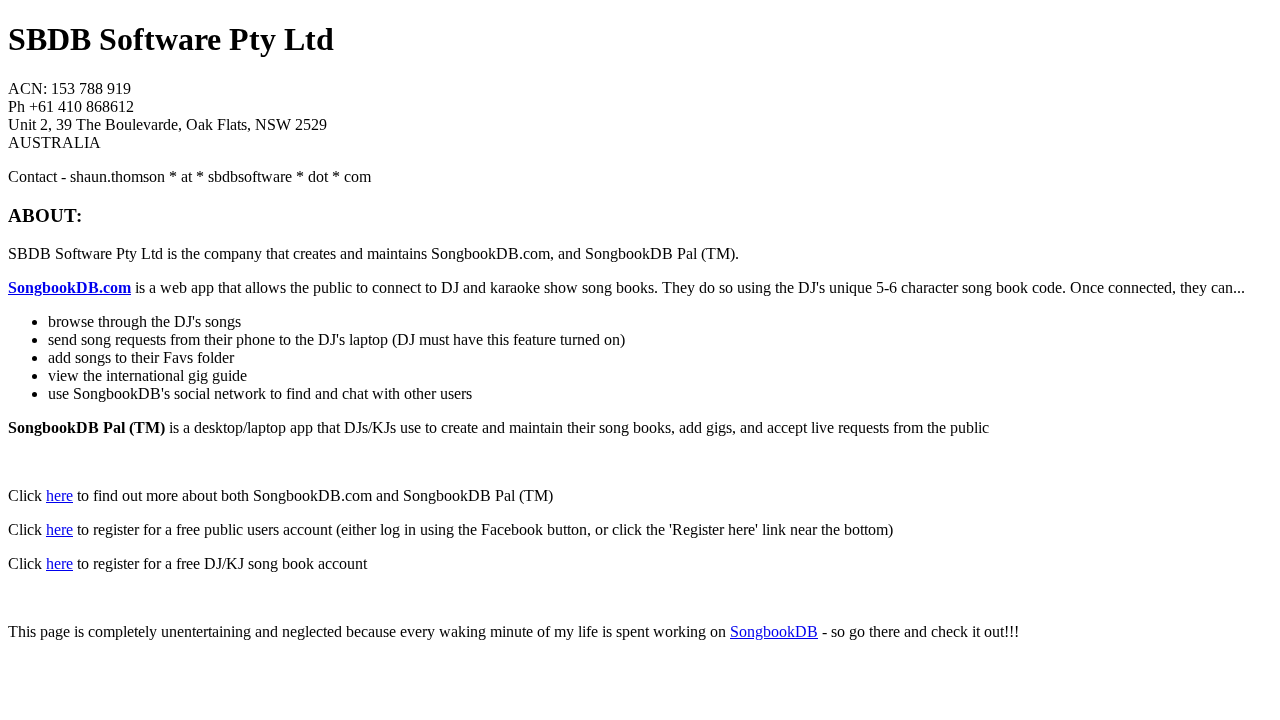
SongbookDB (774, 631)
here (59, 495)
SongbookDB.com (69, 287)
